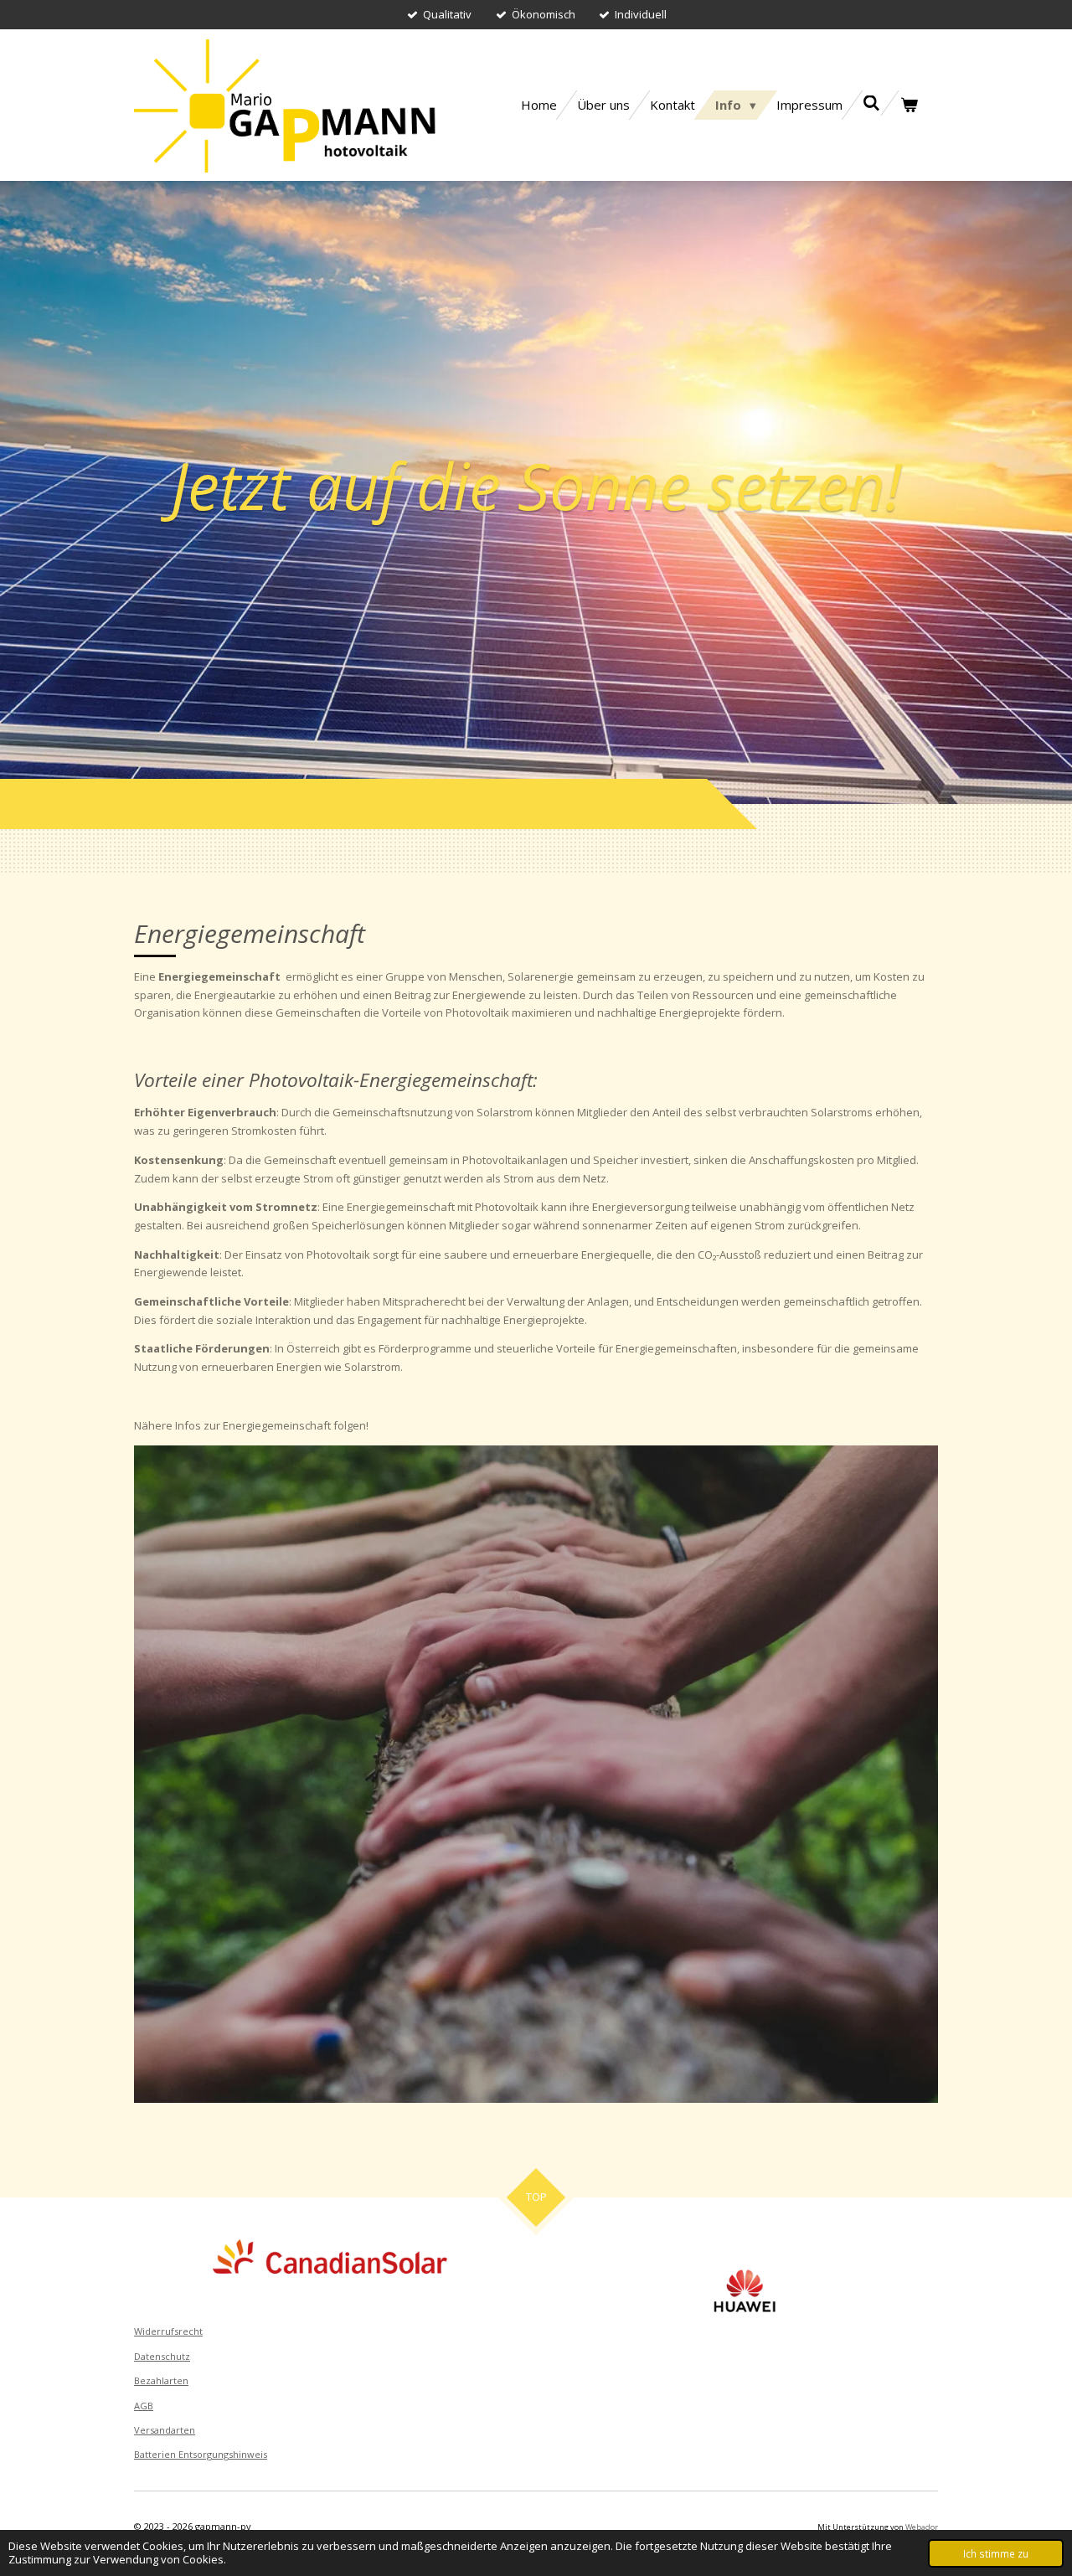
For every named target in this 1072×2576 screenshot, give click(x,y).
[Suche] (871, 103)
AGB (144, 2406)
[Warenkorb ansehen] (909, 105)
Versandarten (165, 2430)
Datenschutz (162, 2356)
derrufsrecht (174, 2331)
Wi (139, 2331)
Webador (922, 2527)
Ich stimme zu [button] (996, 2553)
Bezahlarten (161, 2380)
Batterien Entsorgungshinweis (201, 2454)
